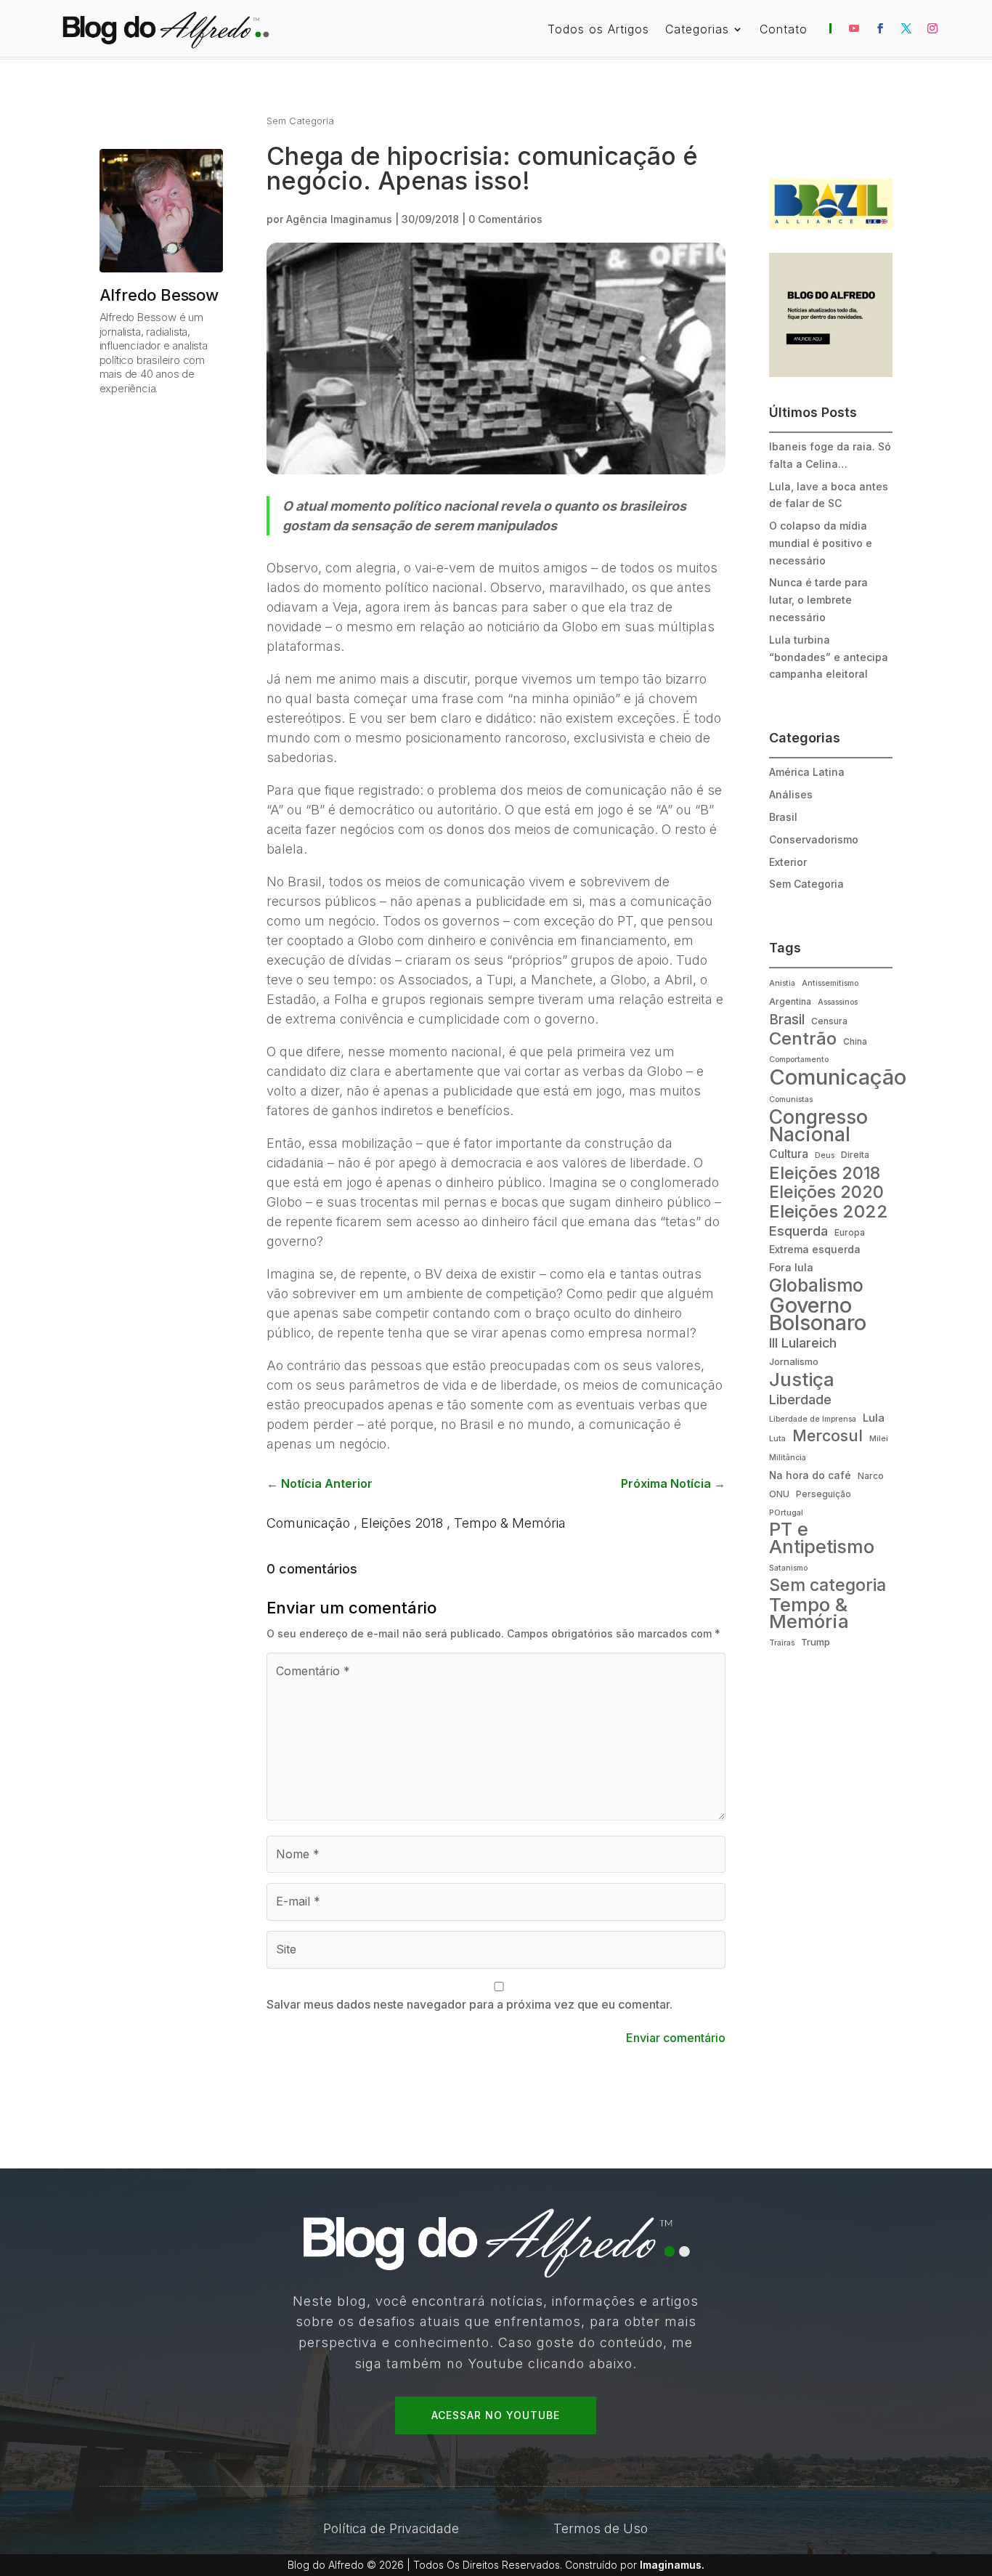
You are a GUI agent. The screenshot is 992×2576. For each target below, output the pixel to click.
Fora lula (791, 1268)
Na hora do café (810, 1475)
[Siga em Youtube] (854, 28)
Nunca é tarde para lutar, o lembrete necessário (818, 600)
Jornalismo (794, 1361)
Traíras (782, 1643)
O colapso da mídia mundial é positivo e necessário (821, 543)
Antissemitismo (830, 983)
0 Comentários (505, 219)
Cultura (789, 1154)
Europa (850, 1232)
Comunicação (308, 1523)
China (855, 1041)
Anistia (782, 983)
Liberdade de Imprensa (813, 1419)
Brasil (783, 817)
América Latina (807, 772)
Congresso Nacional (818, 1126)
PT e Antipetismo (822, 1539)
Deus (825, 1155)
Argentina (790, 1001)
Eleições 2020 (826, 1193)
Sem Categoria (300, 121)
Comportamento (799, 1060)
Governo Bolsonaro (818, 1314)
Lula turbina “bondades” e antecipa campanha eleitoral (829, 657)
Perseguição (824, 1494)
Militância (788, 1458)
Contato (784, 30)
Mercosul (828, 1436)
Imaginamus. (672, 2565)
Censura (829, 1021)
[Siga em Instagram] (932, 28)
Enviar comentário (676, 2038)
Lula (874, 1418)
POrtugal (786, 1513)
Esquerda (798, 1231)
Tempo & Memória (510, 1523)
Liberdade (800, 1399)
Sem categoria (828, 1586)
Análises (791, 794)
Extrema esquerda (815, 1249)
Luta (777, 1439)
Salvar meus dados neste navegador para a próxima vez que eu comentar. (469, 2004)
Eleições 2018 (402, 1523)
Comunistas (791, 1099)
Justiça (802, 1380)
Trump (816, 1642)
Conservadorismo (814, 839)
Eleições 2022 (829, 1212)
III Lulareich (803, 1343)
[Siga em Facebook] (880, 28)
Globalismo (816, 1286)
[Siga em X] (906, 28)
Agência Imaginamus (339, 219)
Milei (879, 1439)
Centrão (803, 1039)
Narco (871, 1476)
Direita (855, 1155)
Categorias (697, 30)
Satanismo (788, 1568)
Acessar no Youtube (496, 2415)
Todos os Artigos (598, 30)
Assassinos (838, 1002)
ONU (779, 1494)
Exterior (788, 862)
